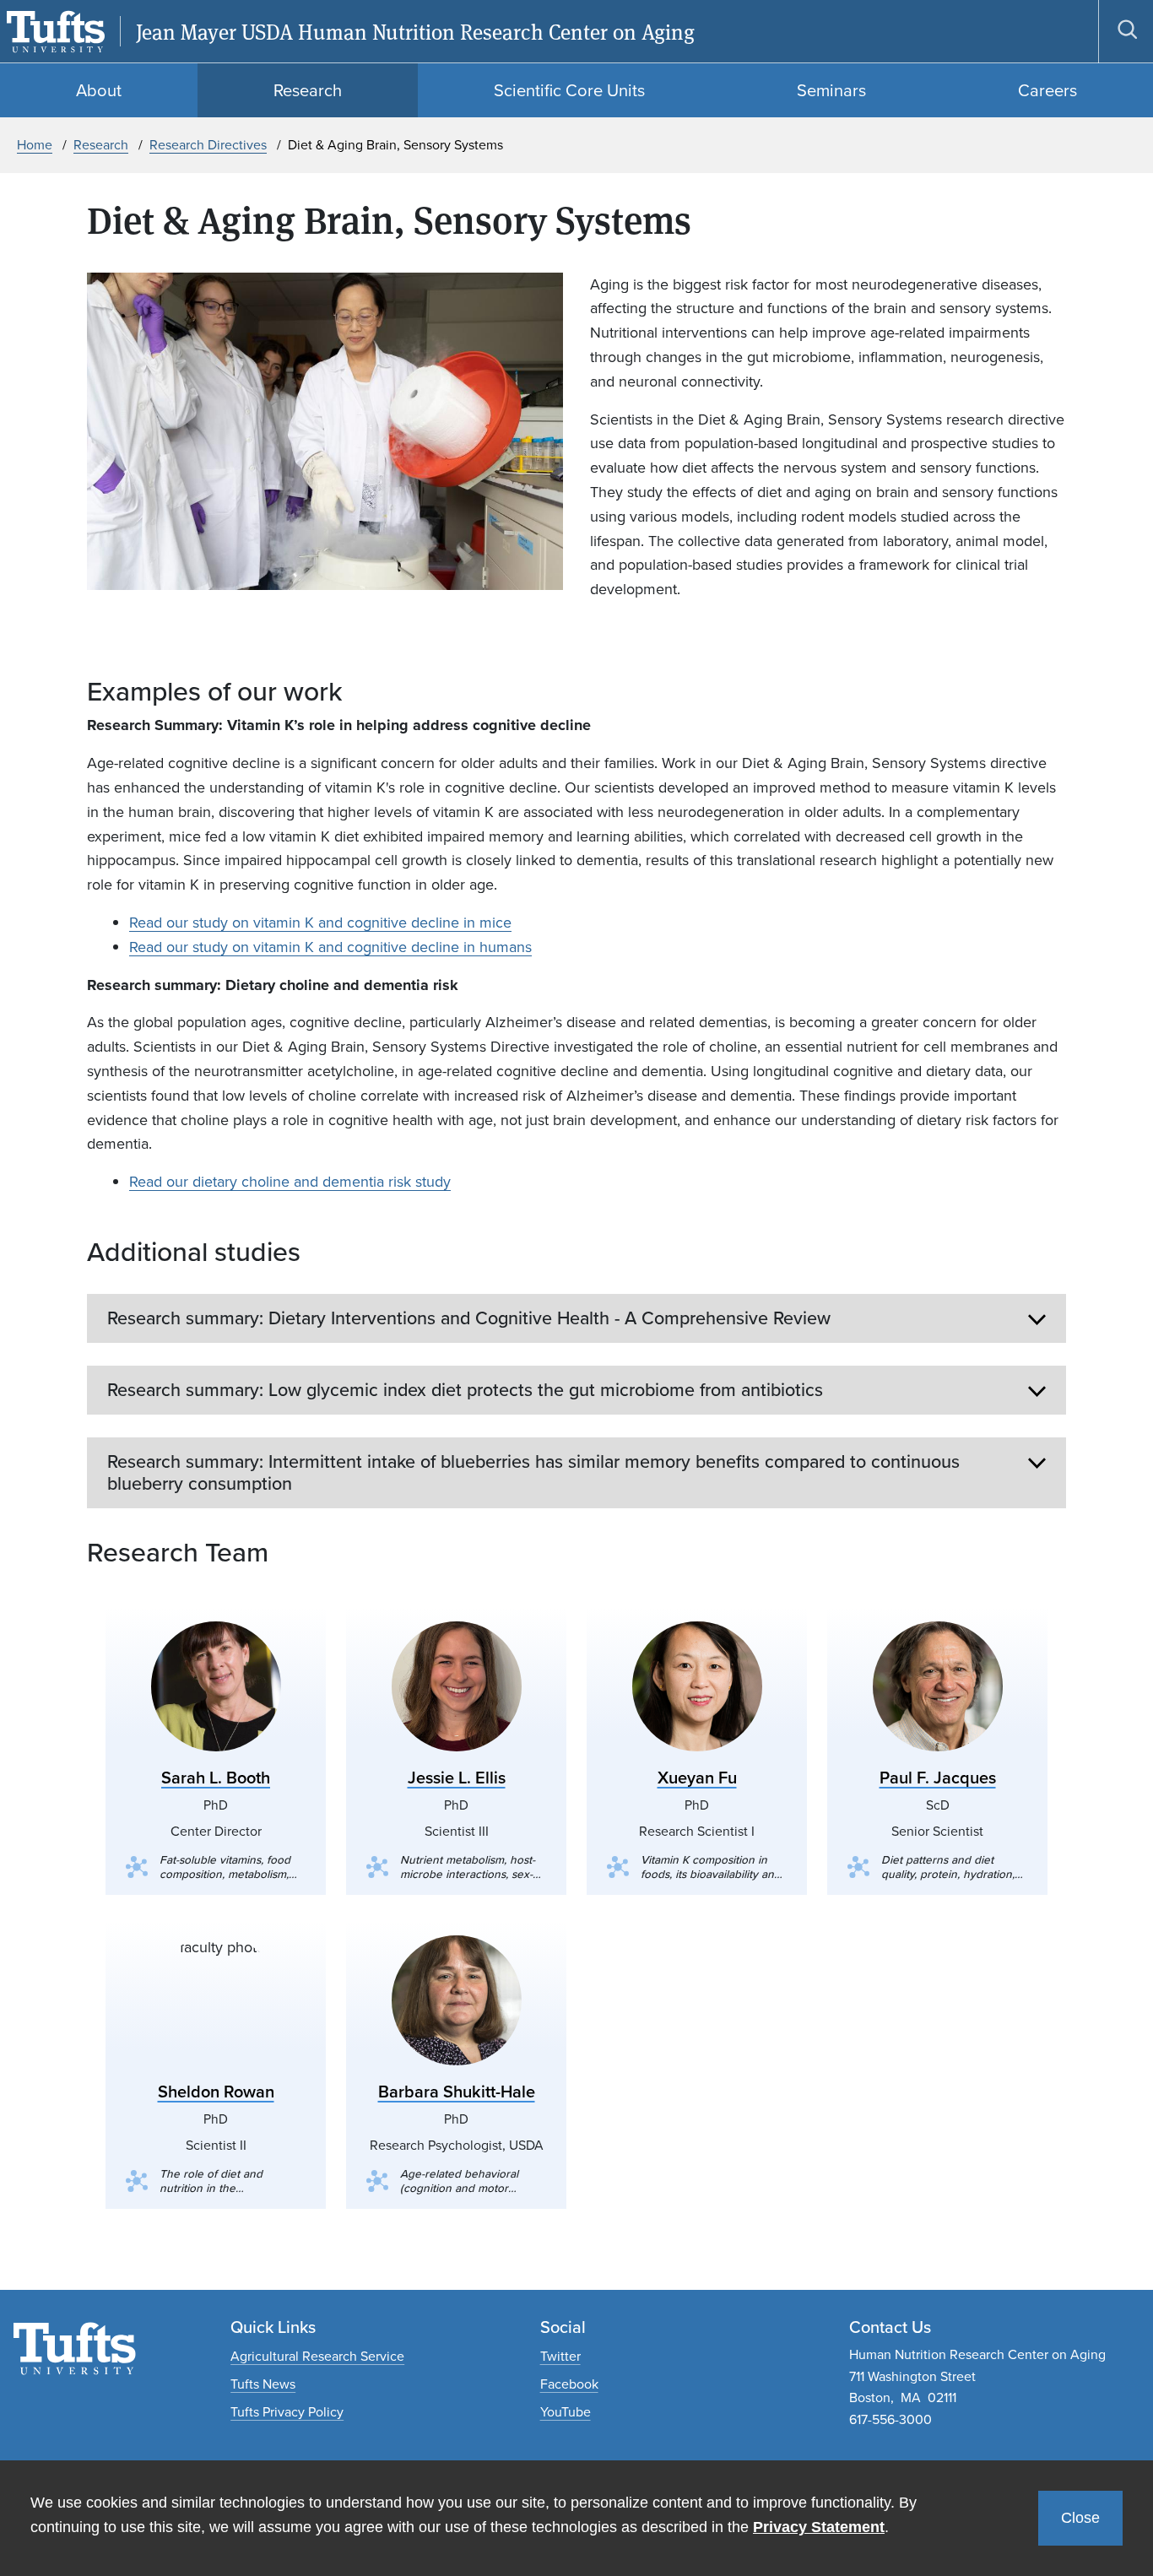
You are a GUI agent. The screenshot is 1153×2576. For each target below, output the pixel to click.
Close (1080, 2518)
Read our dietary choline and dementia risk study (290, 1181)
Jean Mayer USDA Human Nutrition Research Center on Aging (415, 32)
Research (101, 144)
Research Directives (208, 144)
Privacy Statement (819, 2527)
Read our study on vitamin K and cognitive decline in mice (320, 922)
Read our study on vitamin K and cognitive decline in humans (330, 947)
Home (35, 144)
